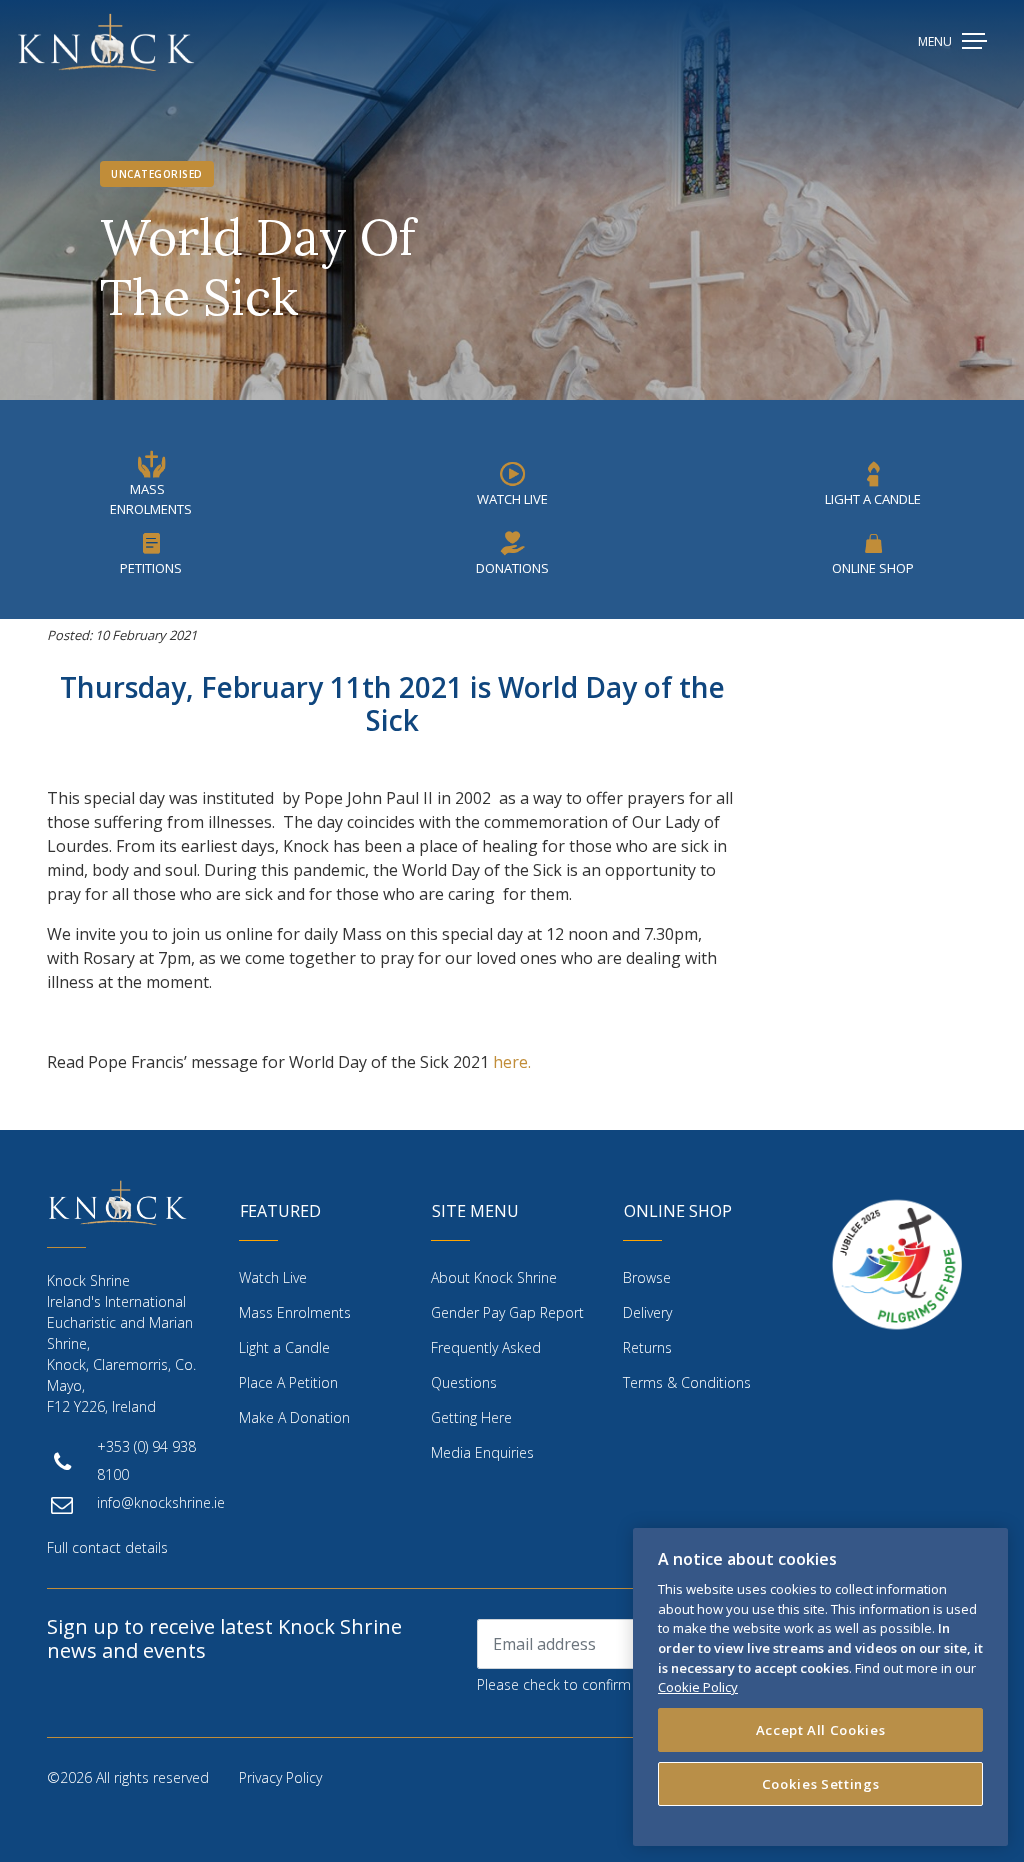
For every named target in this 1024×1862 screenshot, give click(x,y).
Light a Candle (284, 1347)
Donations (512, 568)
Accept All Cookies (821, 1730)
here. (512, 1062)
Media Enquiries (482, 1452)
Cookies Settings (821, 1784)
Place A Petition (288, 1382)
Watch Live (512, 499)
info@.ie (161, 1502)
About (494, 1277)
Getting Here (471, 1417)
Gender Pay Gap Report (507, 1312)
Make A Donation (294, 1417)
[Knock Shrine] (106, 42)
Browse (647, 1277)
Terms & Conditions (687, 1382)
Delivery (647, 1312)
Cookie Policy (698, 1687)
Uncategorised (157, 174)
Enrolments (295, 1312)
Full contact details (107, 1547)
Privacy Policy (280, 1777)
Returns (647, 1347)
